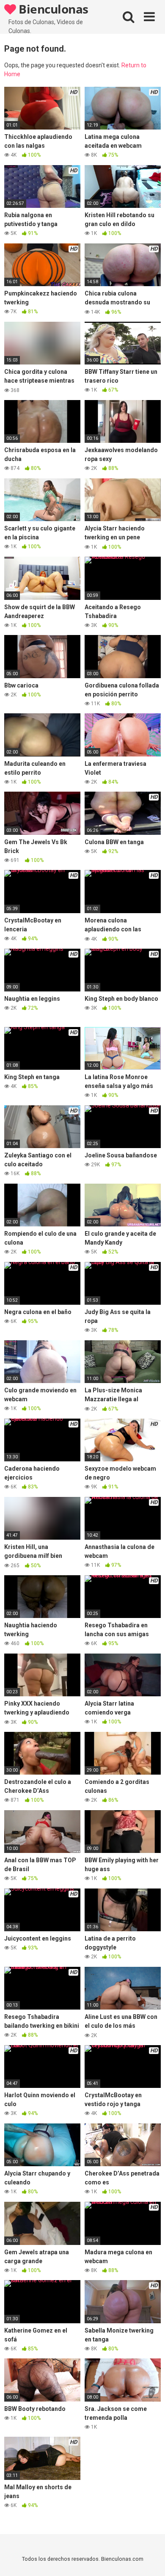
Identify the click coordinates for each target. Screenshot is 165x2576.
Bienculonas (52, 9)
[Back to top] (149, 2559)
